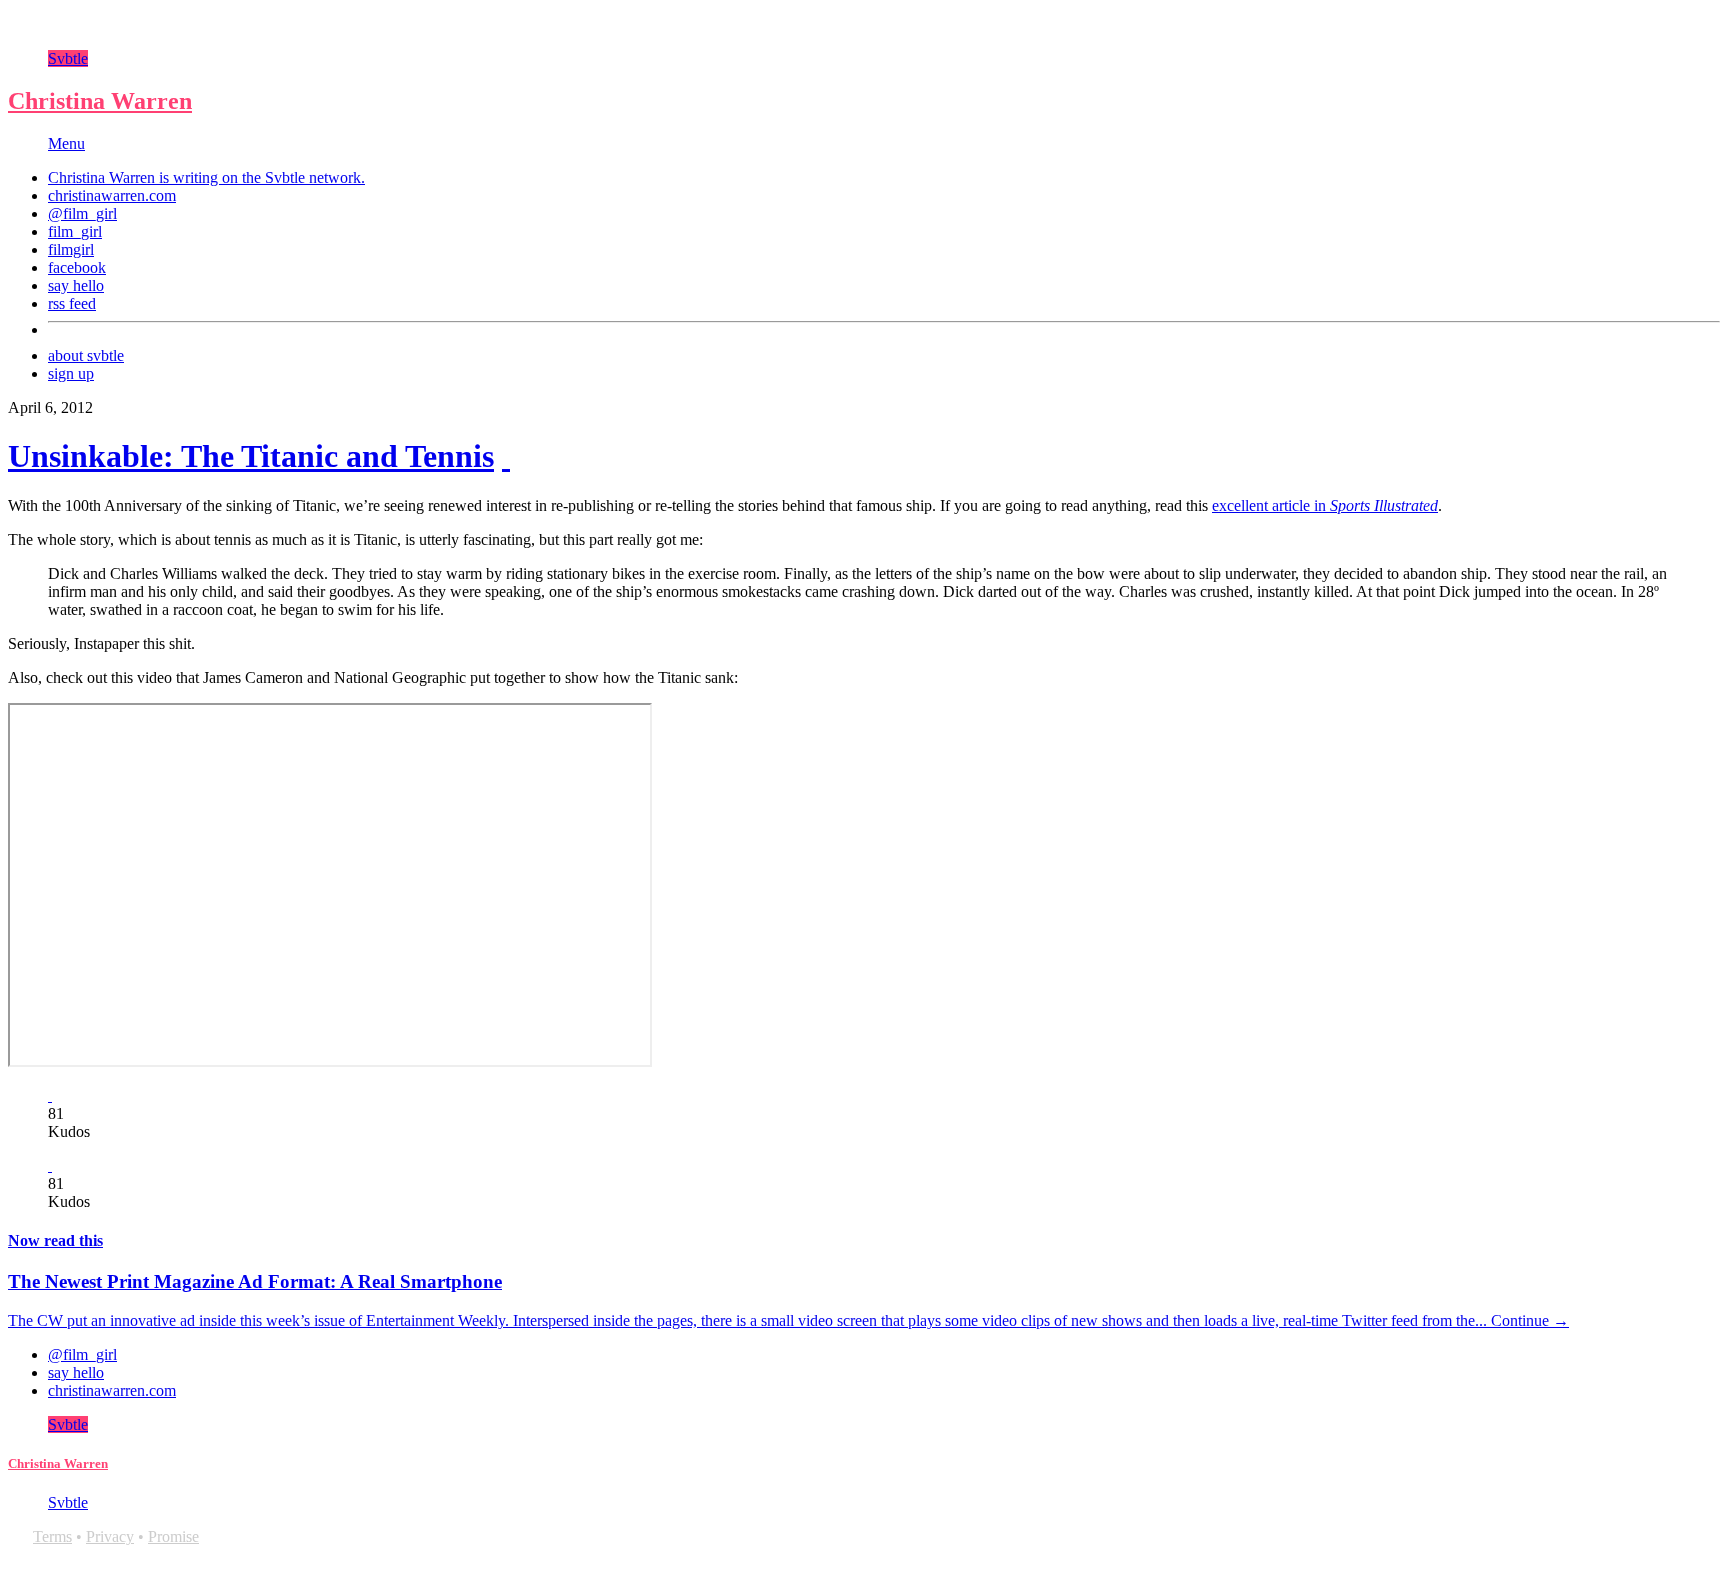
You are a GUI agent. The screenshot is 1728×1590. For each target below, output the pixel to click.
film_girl (75, 231)
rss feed (72, 303)
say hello (76, 285)
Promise (173, 1536)
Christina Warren (100, 101)
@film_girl (82, 213)
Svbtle (68, 58)
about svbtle (86, 355)
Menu (66, 143)
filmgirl (71, 249)
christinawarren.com (112, 195)
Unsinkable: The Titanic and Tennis (251, 456)
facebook (77, 267)
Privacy (110, 1536)
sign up (71, 373)
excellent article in (1325, 505)
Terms (52, 1536)
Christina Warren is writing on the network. (206, 177)
